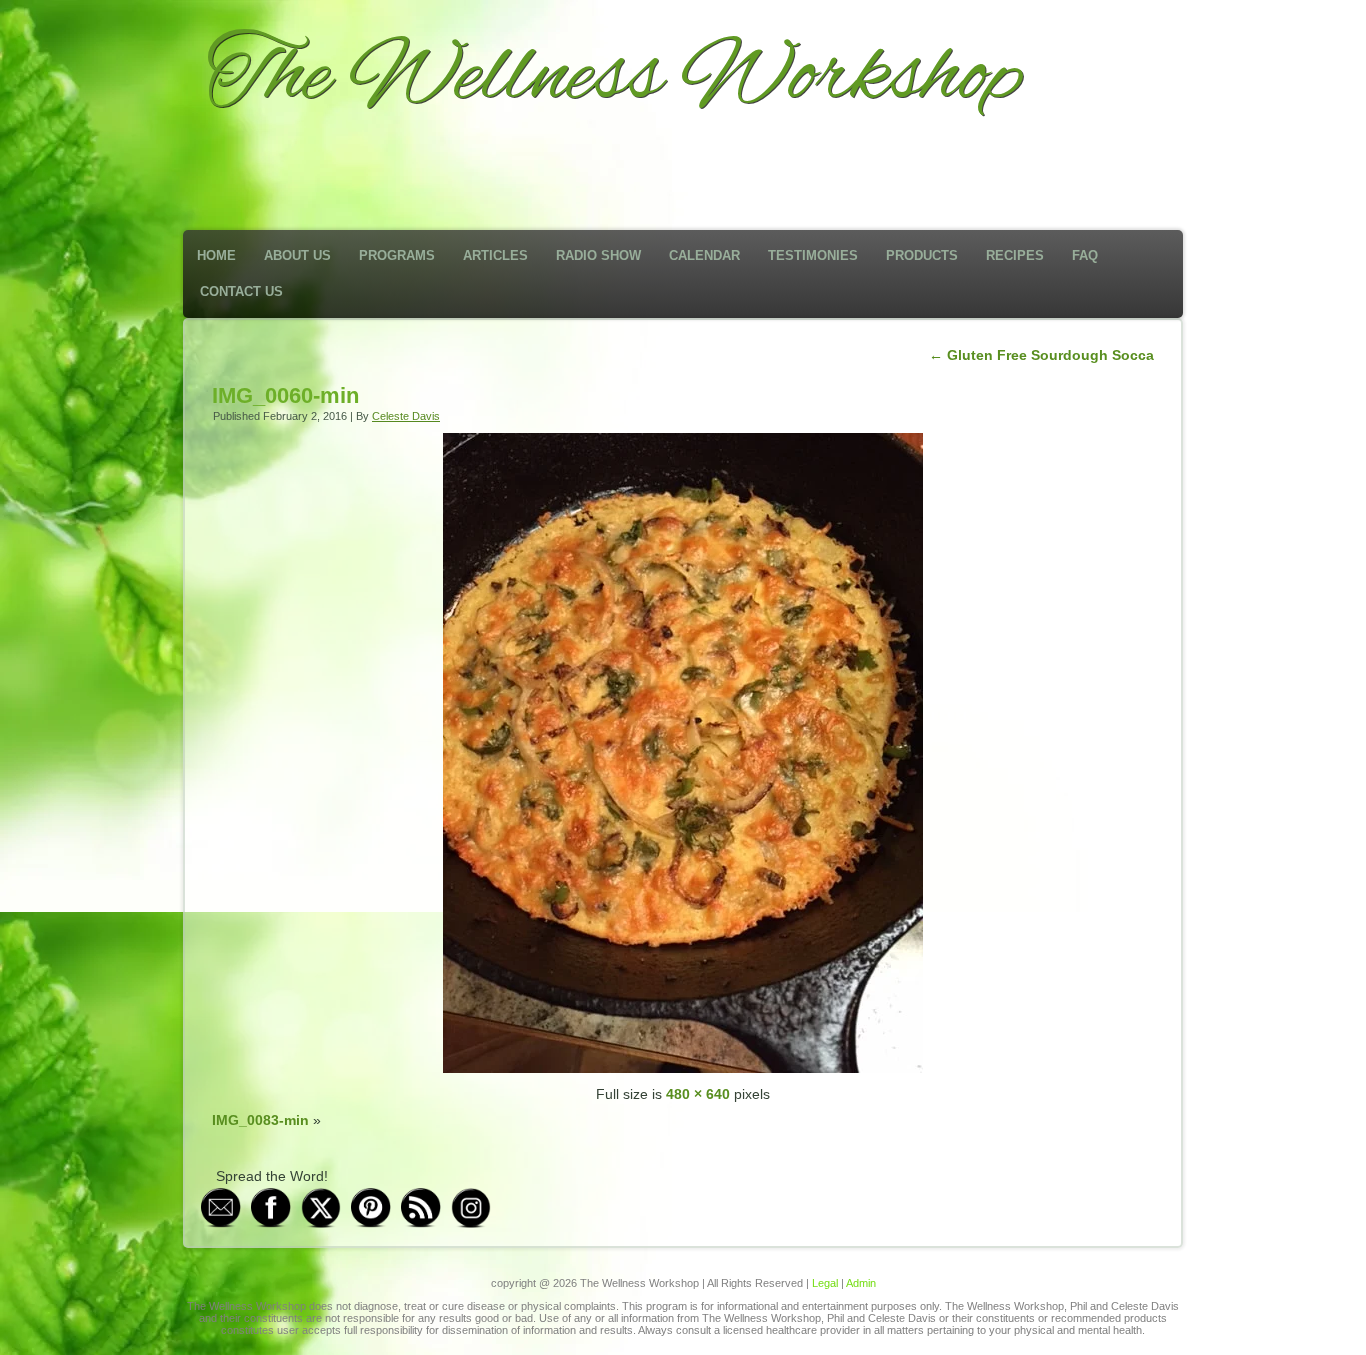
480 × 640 (698, 1094)
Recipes (1015, 255)
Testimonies (813, 255)
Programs (397, 255)
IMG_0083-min (260, 1120)
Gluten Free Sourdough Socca (1041, 355)
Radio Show (598, 255)
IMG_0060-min (285, 395)
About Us (297, 255)
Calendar (704, 255)
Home (216, 255)
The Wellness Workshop (614, 78)
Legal (825, 1283)
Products (922, 255)
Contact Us (241, 291)
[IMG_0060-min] (683, 1068)
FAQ (1085, 255)
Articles (495, 255)
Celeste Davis (406, 416)
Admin (861, 1283)
